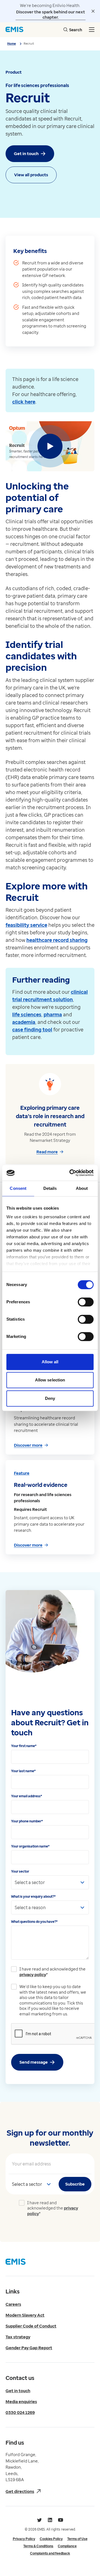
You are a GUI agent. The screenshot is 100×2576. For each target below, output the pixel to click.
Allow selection (50, 1380)
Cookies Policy (51, 2539)
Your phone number (27, 1821)
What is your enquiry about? (33, 1896)
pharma (53, 1014)
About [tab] (82, 1188)
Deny (50, 1398)
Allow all (50, 1362)
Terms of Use (77, 2539)
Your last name (23, 1771)
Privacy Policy (24, 2539)
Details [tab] (50, 1188)
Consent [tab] (18, 1188)
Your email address (27, 1796)
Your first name (24, 1746)
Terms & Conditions (38, 2546)
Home (12, 43)
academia (24, 1022)
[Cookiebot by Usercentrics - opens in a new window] (71, 1173)
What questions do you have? (34, 1922)
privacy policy (33, 1974)
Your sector (20, 1871)
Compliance (67, 2546)
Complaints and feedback (50, 2553)
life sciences (27, 1014)
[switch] (86, 1302)
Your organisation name (30, 1846)
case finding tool (32, 1029)
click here (24, 402)
